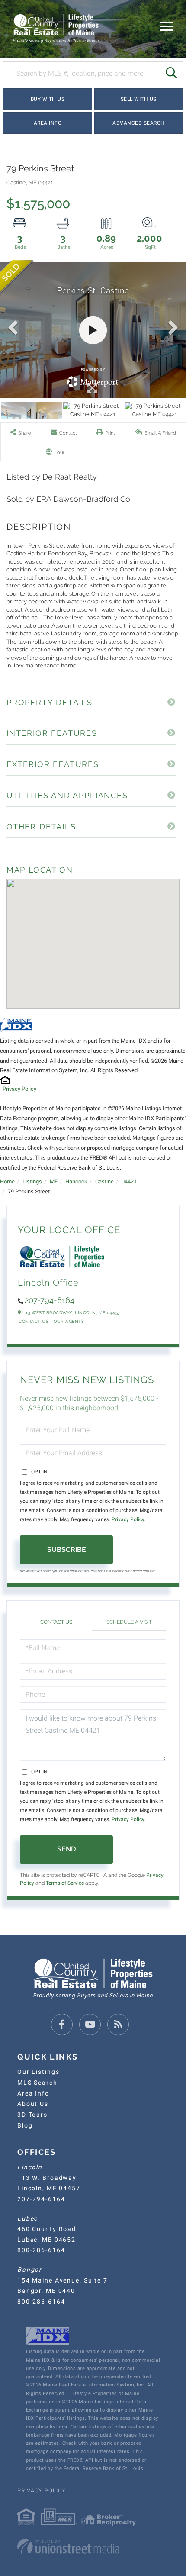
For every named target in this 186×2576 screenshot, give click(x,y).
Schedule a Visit (129, 1622)
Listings (32, 1182)
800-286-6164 (41, 2250)
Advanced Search (139, 123)
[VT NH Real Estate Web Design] (93, 2547)
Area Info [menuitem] (33, 2093)
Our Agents (69, 1321)
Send (66, 1849)
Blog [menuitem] (25, 2125)
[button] (171, 73)
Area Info (48, 123)
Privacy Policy (19, 1089)
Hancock (76, 1182)
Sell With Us (139, 99)
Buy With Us (48, 99)
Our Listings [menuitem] (38, 2072)
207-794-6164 (50, 1300)
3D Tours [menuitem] (32, 2115)
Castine (104, 1182)
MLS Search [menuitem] (37, 2083)
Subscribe (67, 1549)
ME (54, 1182)
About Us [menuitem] (33, 2104)
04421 (129, 1182)
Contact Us (34, 1321)
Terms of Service (65, 1883)
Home (7, 1182)
